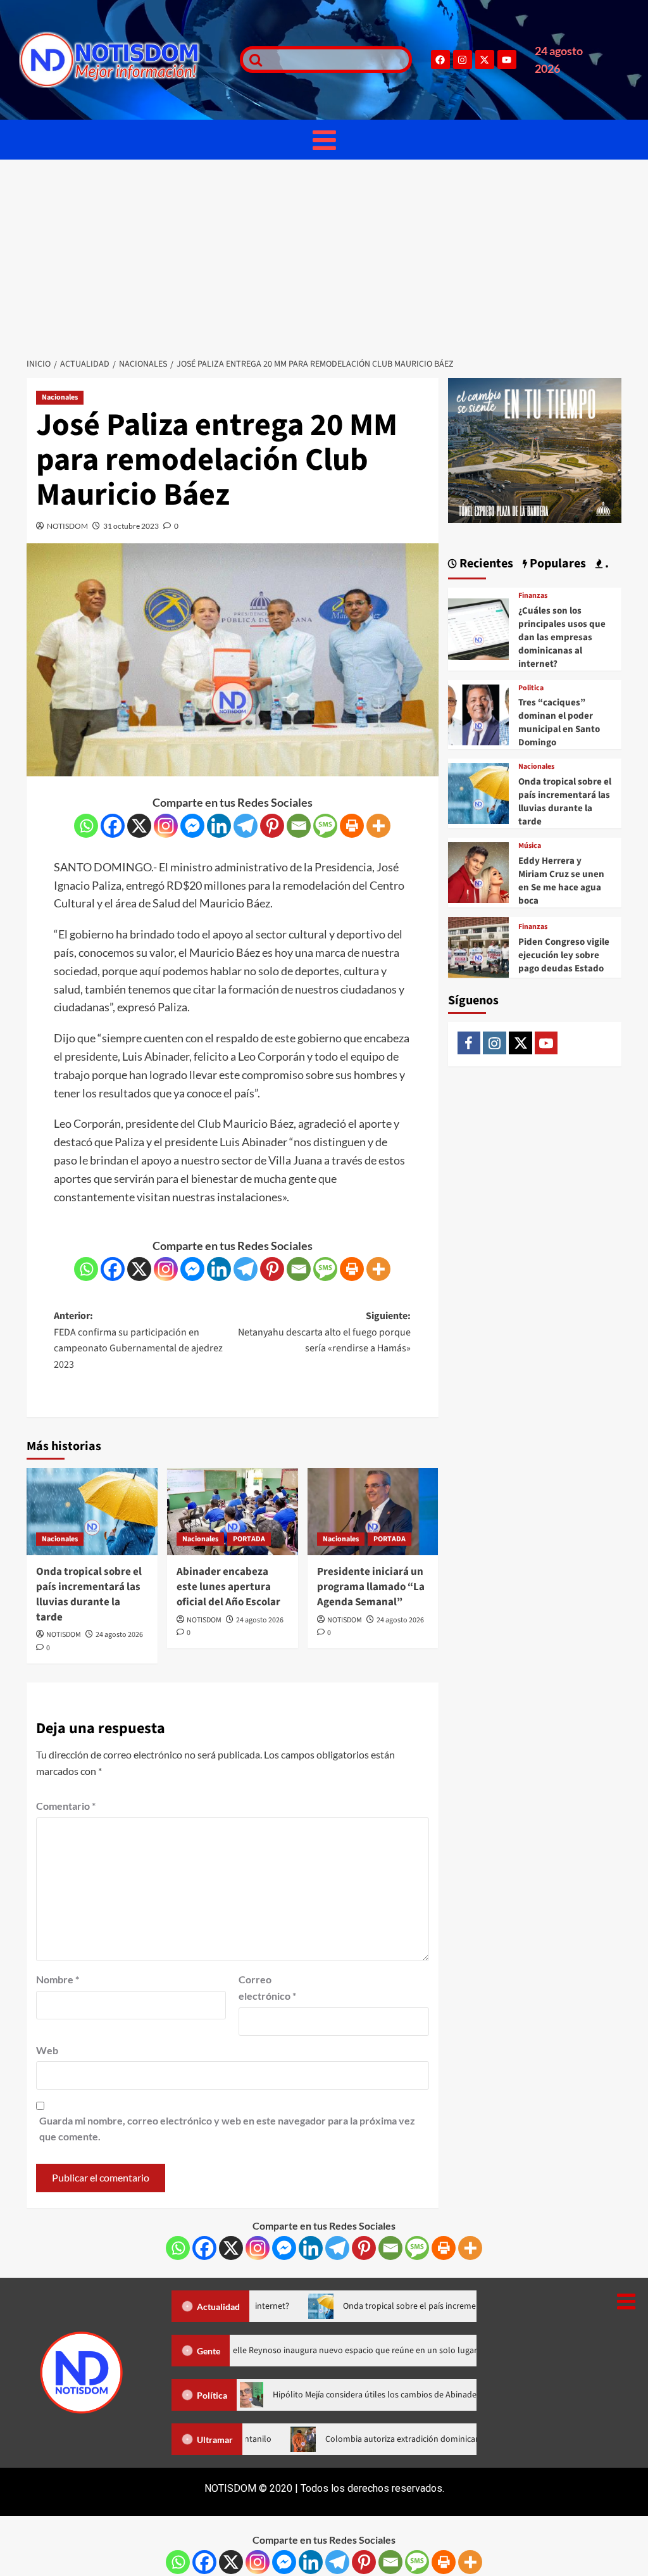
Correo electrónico (267, 1987)
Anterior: (138, 1340)
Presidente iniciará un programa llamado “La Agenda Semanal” (371, 1587)
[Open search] (252, 60)
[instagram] (495, 1043)
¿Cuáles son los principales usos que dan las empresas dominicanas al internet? (562, 637)
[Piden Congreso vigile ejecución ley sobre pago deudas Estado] (478, 946)
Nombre (58, 1979)
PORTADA (249, 1539)
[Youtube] (507, 60)
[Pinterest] (272, 826)
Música (530, 846)
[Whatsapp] (86, 826)
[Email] (299, 826)
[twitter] (520, 1043)
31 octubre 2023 (131, 526)
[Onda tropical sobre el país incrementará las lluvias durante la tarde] (92, 1512)
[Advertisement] (324, 255)
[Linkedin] (219, 826)
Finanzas (533, 596)
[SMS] (325, 826)
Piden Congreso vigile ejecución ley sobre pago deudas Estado (564, 955)
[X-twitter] (485, 60)
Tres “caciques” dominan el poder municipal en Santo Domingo (559, 723)
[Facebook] (440, 60)
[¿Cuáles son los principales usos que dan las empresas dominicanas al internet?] (478, 628)
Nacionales (60, 397)
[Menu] (324, 140)
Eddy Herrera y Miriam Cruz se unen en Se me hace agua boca (561, 881)
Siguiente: (324, 1332)
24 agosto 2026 (119, 1635)
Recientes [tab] (485, 564)
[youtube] (546, 1043)
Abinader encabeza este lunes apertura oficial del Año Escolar (228, 1587)
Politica (531, 688)
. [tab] (606, 564)
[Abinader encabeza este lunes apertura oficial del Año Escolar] (233, 1512)
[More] (378, 826)
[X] (139, 826)
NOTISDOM (67, 526)
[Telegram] (246, 826)
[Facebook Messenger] (192, 826)
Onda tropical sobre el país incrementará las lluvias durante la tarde (89, 1594)
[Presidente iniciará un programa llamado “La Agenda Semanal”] (373, 1512)
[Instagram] (463, 60)
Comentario (66, 1806)
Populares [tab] (557, 564)
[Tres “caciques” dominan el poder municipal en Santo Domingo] (478, 713)
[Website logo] (123, 60)
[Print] (352, 826)
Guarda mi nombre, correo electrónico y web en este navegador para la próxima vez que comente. (227, 2129)
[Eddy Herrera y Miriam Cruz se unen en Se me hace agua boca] (478, 871)
